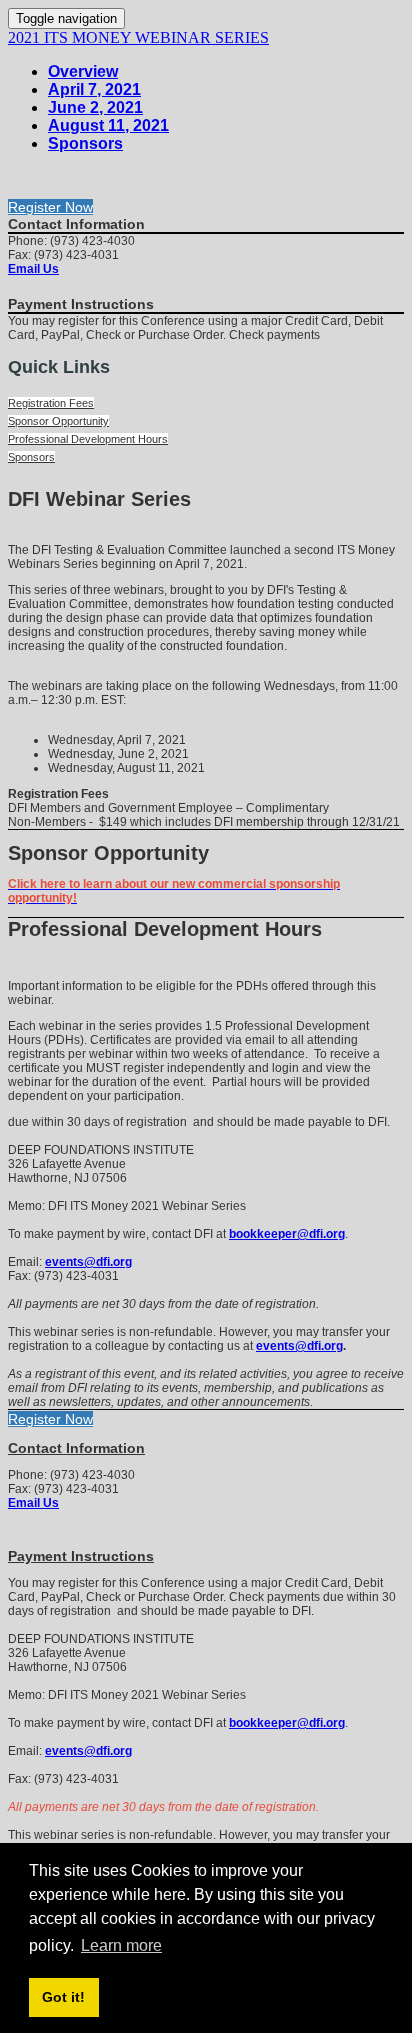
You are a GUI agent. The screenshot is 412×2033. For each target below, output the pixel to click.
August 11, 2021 (108, 125)
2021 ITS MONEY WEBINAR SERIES (138, 37)
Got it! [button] (63, 1997)
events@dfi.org (88, 1262)
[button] (50, 207)
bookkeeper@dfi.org (287, 1234)
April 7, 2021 (94, 89)
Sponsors (85, 143)
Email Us (33, 269)
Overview (83, 71)
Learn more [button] (121, 1945)
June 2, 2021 (95, 107)
